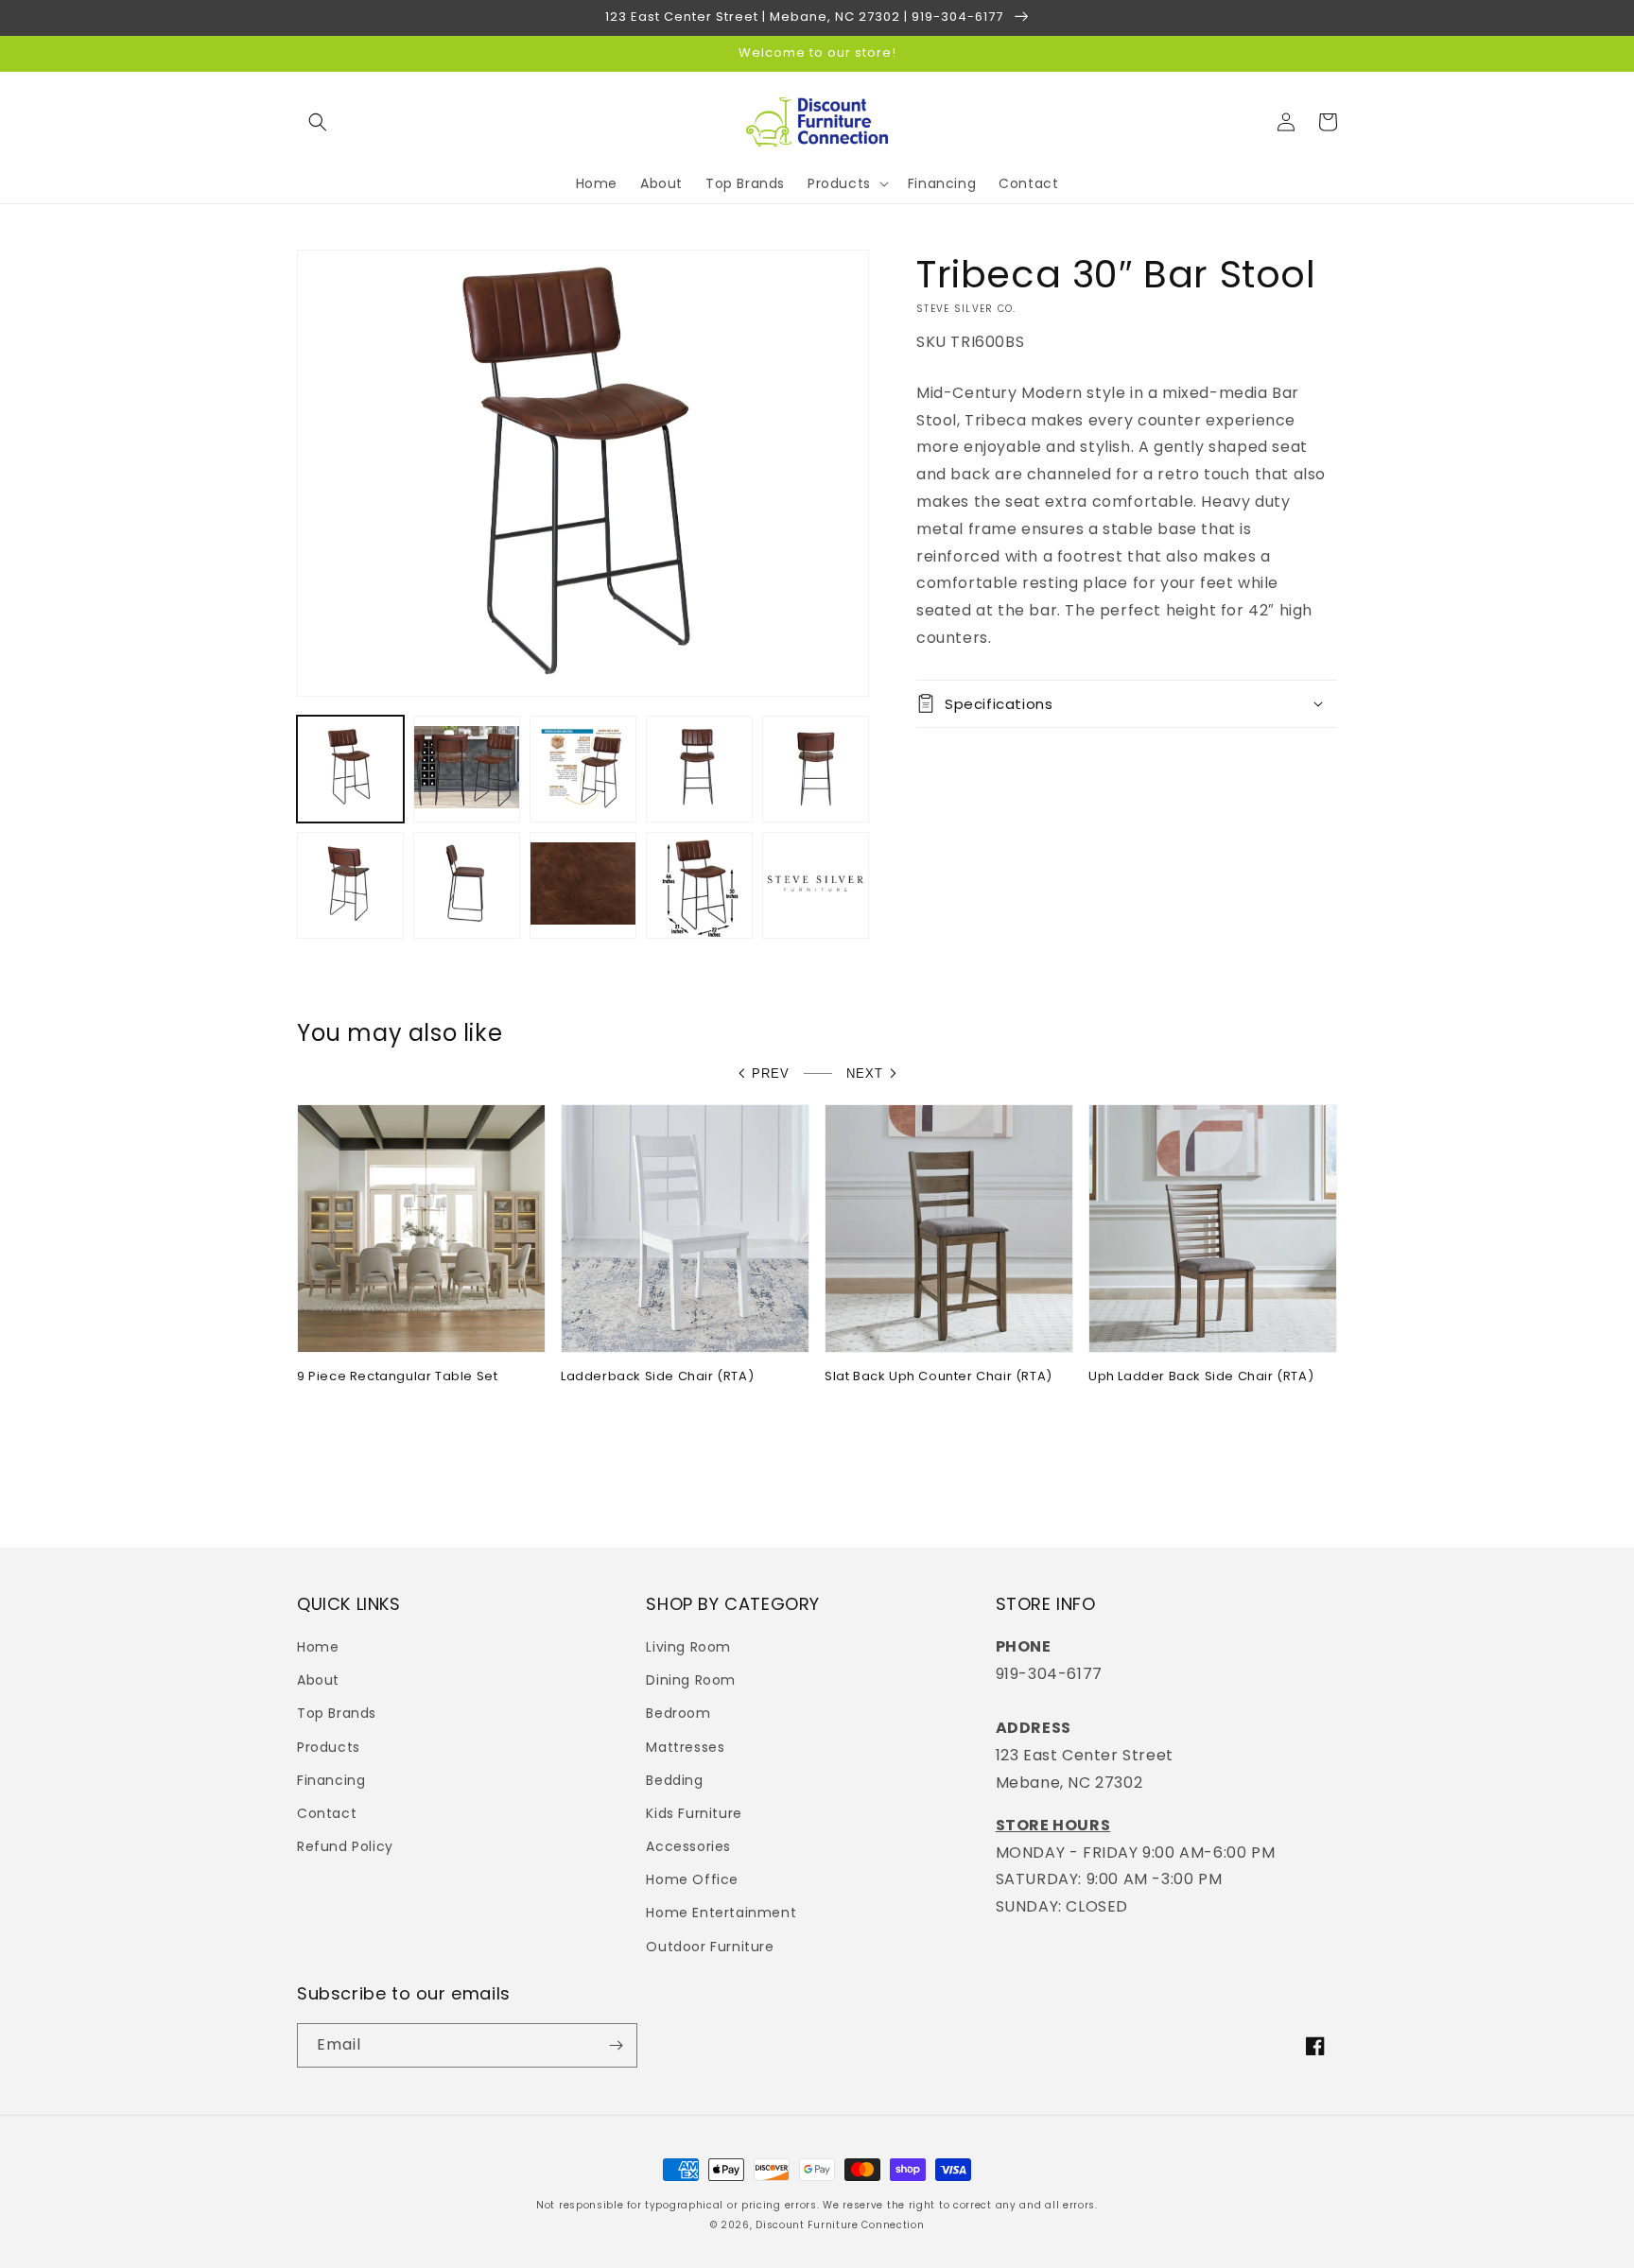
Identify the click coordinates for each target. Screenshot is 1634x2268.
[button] (318, 122)
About (318, 1680)
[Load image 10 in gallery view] (816, 885)
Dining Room (691, 1680)
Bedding (674, 1780)
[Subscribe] (616, 2045)
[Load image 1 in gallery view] (350, 769)
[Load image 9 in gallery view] (699, 885)
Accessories (688, 1846)
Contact (327, 1813)
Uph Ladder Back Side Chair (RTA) (1201, 1377)
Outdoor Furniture (710, 1947)
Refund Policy (345, 1846)
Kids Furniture (694, 1813)
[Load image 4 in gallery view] (699, 769)
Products (329, 1747)
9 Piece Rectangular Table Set (397, 1377)
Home (318, 1647)
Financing (331, 1780)
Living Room (688, 1647)
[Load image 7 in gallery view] (467, 885)
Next (865, 1073)
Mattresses (685, 1747)
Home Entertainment (721, 1913)
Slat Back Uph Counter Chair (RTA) (939, 1377)
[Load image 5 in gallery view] (816, 769)
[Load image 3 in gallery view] (583, 769)
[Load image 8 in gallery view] (583, 885)
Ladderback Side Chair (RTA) (657, 1377)
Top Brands (337, 1713)
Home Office (692, 1879)
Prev (771, 1073)
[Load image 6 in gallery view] (350, 885)
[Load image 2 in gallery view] (467, 769)
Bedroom (678, 1713)
